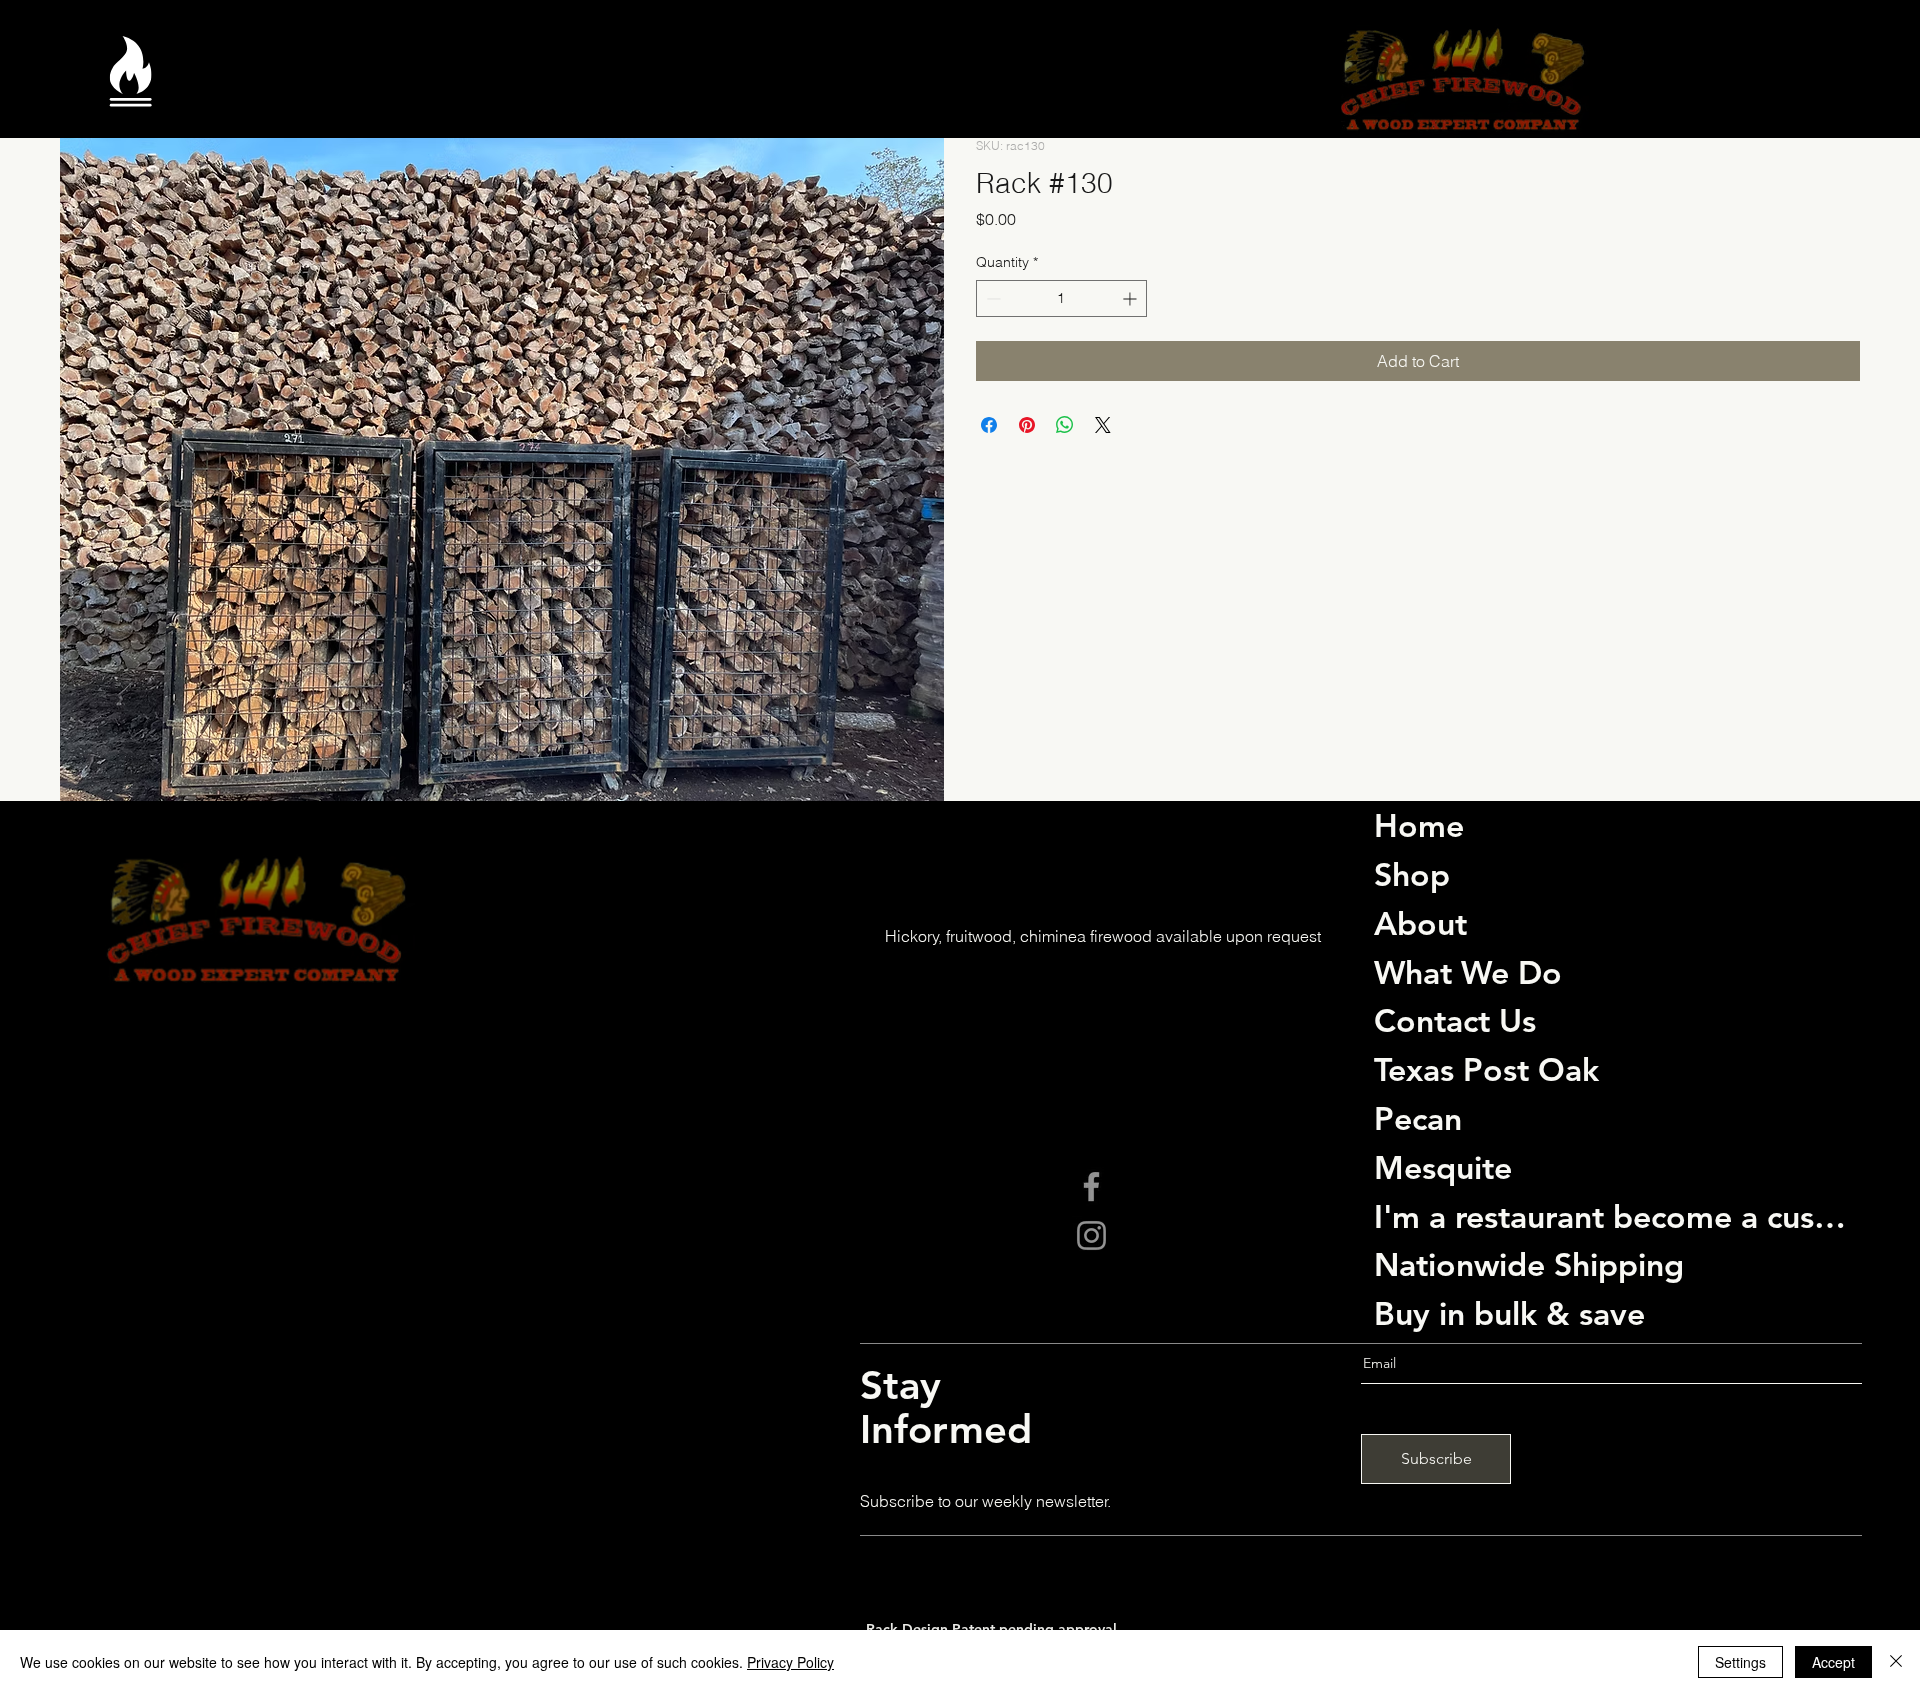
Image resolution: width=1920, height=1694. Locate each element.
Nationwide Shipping (1529, 1264)
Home (1419, 825)
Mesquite (1443, 1167)
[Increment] (1131, 298)
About (1420, 923)
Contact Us (1455, 1020)
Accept (1833, 1662)
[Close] (1896, 1662)
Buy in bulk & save (1509, 1313)
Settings (1740, 1662)
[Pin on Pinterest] (1027, 425)
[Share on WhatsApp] (1065, 425)
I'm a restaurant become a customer (1611, 1216)
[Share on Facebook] (989, 425)
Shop (1412, 874)
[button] (130, 87)
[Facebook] (1091, 1186)
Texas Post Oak (1486, 1069)
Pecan (1418, 1118)
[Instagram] (1091, 1235)
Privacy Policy (790, 1662)
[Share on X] (1103, 425)
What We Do (1468, 972)
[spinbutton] (1061, 298)
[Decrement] (991, 298)
